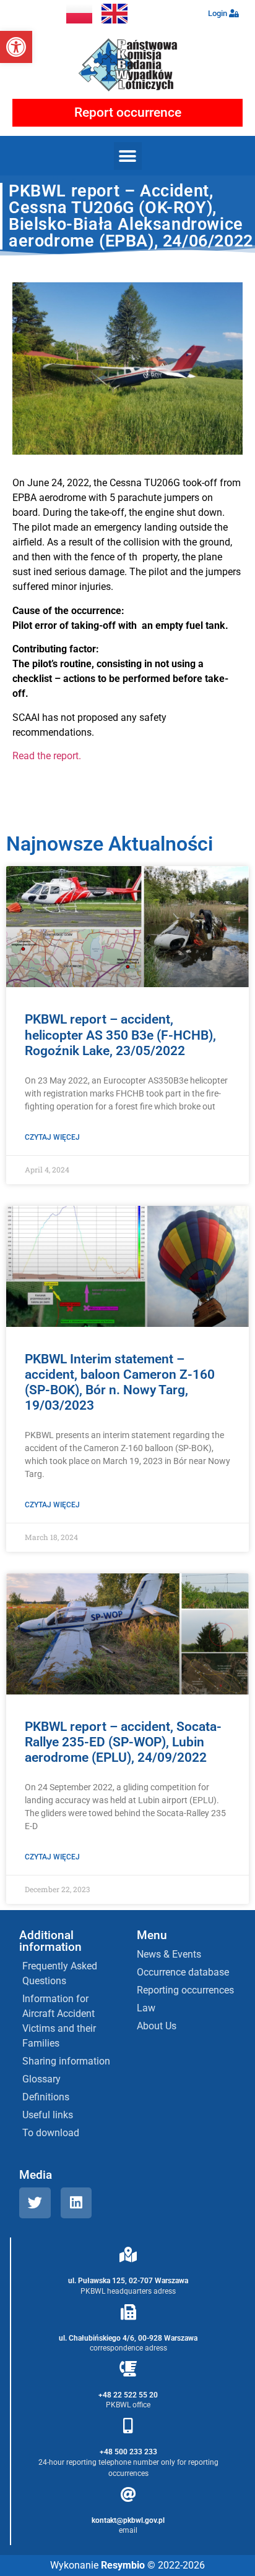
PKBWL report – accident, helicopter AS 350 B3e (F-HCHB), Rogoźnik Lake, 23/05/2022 (120, 1035)
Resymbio (123, 2565)
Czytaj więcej (52, 1137)
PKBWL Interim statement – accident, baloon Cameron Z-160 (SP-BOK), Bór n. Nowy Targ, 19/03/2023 (120, 1383)
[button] (16, 47)
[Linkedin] (76, 2203)
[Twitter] (35, 2203)
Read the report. (47, 756)
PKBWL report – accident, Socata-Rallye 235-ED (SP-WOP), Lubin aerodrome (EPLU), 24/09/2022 (123, 1742)
